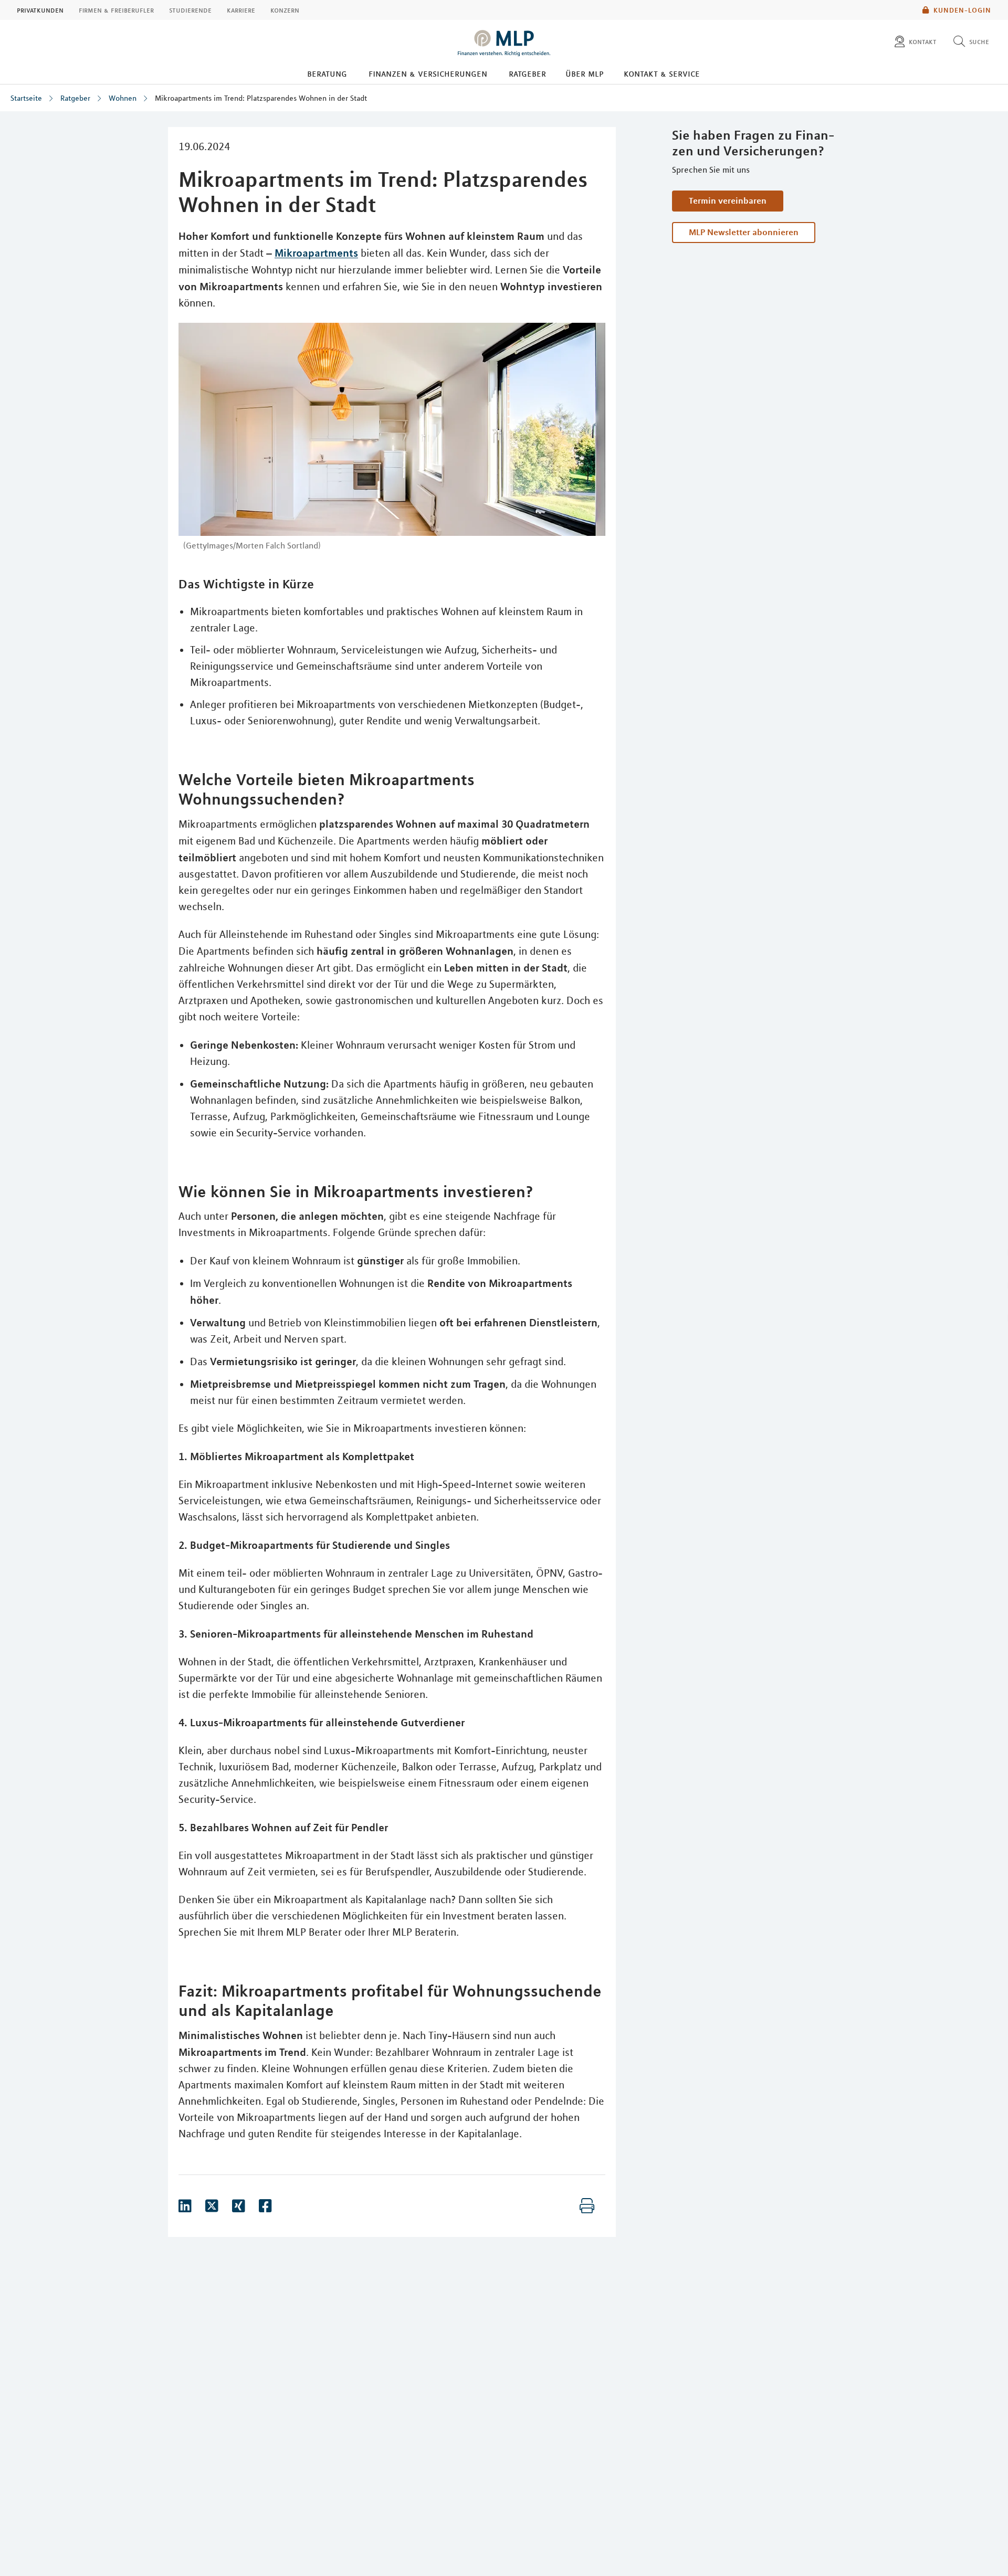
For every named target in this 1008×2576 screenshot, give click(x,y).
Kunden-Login (962, 10)
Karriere (241, 10)
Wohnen (123, 98)
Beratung (327, 73)
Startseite (26, 98)
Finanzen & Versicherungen (428, 73)
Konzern (285, 10)
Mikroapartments (316, 253)
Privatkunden (40, 10)
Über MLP (585, 73)
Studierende (190, 10)
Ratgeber (527, 73)
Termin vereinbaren (728, 200)
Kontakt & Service (662, 73)
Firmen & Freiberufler (116, 10)
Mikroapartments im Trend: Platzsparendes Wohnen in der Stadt (261, 98)
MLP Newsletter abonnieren (744, 232)
